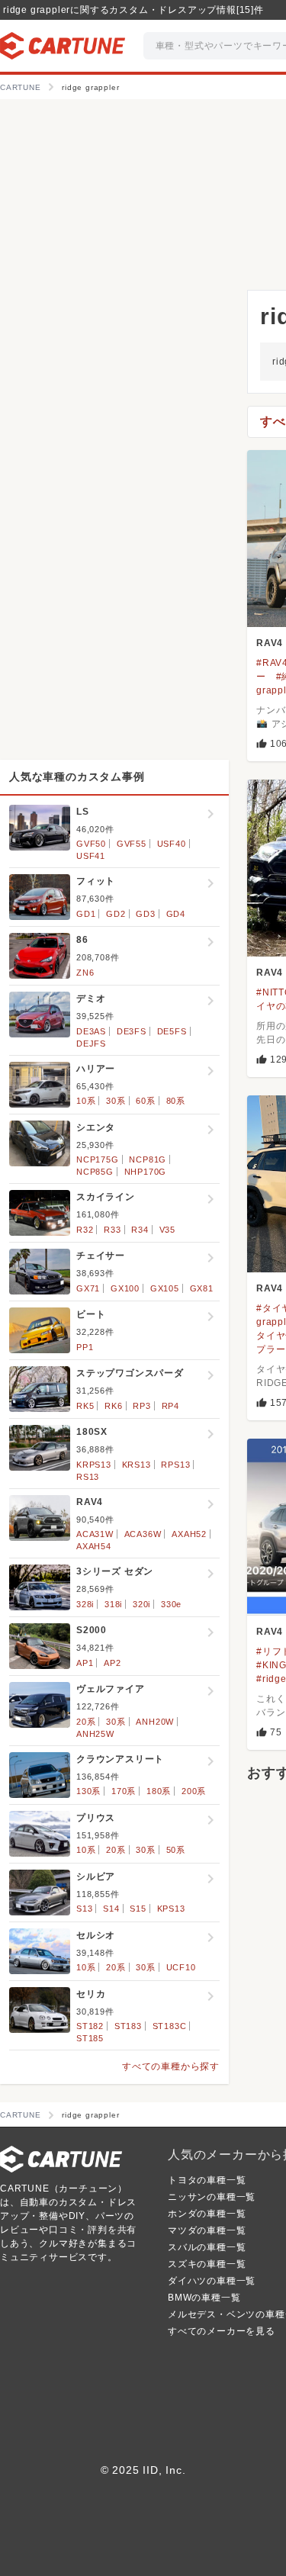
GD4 (176, 914)
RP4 (170, 1406)
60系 (145, 1101)
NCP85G (95, 1172)
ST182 (90, 2026)
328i (85, 1604)
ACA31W (95, 1534)
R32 (85, 1230)
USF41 (91, 856)
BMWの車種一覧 (204, 2298)
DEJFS (91, 1044)
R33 (112, 1230)
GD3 (145, 914)
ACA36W (143, 1534)
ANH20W (155, 1722)
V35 (167, 1230)
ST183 (128, 2026)
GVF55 (132, 844)
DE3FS (132, 1031)
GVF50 (91, 844)
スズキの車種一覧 (207, 2264)
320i (141, 1604)
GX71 (88, 1288)
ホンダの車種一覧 (207, 2214)
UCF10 (181, 1967)
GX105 (165, 1288)
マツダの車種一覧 (207, 2230)
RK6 (113, 1406)
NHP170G (146, 1172)
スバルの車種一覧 (207, 2247)
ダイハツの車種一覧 (212, 2281)
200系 (194, 1791)
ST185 (90, 2038)
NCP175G (98, 1159)
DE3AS (91, 1031)
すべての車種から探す (171, 2066)
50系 (176, 1850)
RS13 (88, 1477)
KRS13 (137, 1465)
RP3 (141, 1406)
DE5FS (172, 1031)
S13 (84, 1909)
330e (171, 1604)
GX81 (202, 1288)
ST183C (170, 2026)
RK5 (85, 1406)
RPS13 (175, 1465)
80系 (176, 1101)
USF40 (172, 844)
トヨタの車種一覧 (207, 2180)
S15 (138, 1909)
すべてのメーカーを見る (222, 2331)
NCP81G (148, 1159)
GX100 (125, 1288)
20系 (86, 1722)
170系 (124, 1791)
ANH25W (95, 1734)
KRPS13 (94, 1465)
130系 (88, 1791)
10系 (86, 1101)
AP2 (112, 1663)
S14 (111, 1909)
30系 (116, 1101)
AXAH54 (94, 1546)
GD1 (86, 914)
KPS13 (171, 1909)
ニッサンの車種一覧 (212, 2197)
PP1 (85, 1347)
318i (113, 1604)
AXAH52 (189, 1534)
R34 (140, 1230)
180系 (159, 1791)
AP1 (85, 1663)
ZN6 (85, 973)
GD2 (116, 914)
